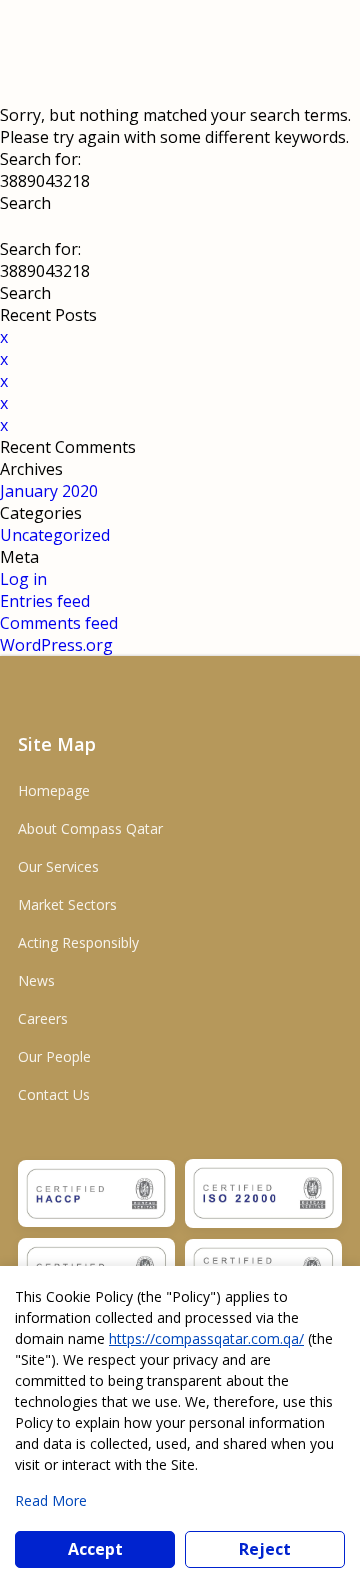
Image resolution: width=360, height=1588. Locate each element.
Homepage (54, 790)
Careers (43, 1018)
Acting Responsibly (78, 942)
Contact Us (54, 1094)
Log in (23, 579)
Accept (95, 1549)
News (36, 980)
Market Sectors (67, 904)
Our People (54, 1056)
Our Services (58, 866)
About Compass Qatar (90, 828)
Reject (265, 1549)
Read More (51, 1500)
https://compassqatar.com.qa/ (206, 1338)
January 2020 (49, 491)
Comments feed (59, 623)
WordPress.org (56, 645)
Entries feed (45, 601)
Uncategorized (55, 535)
